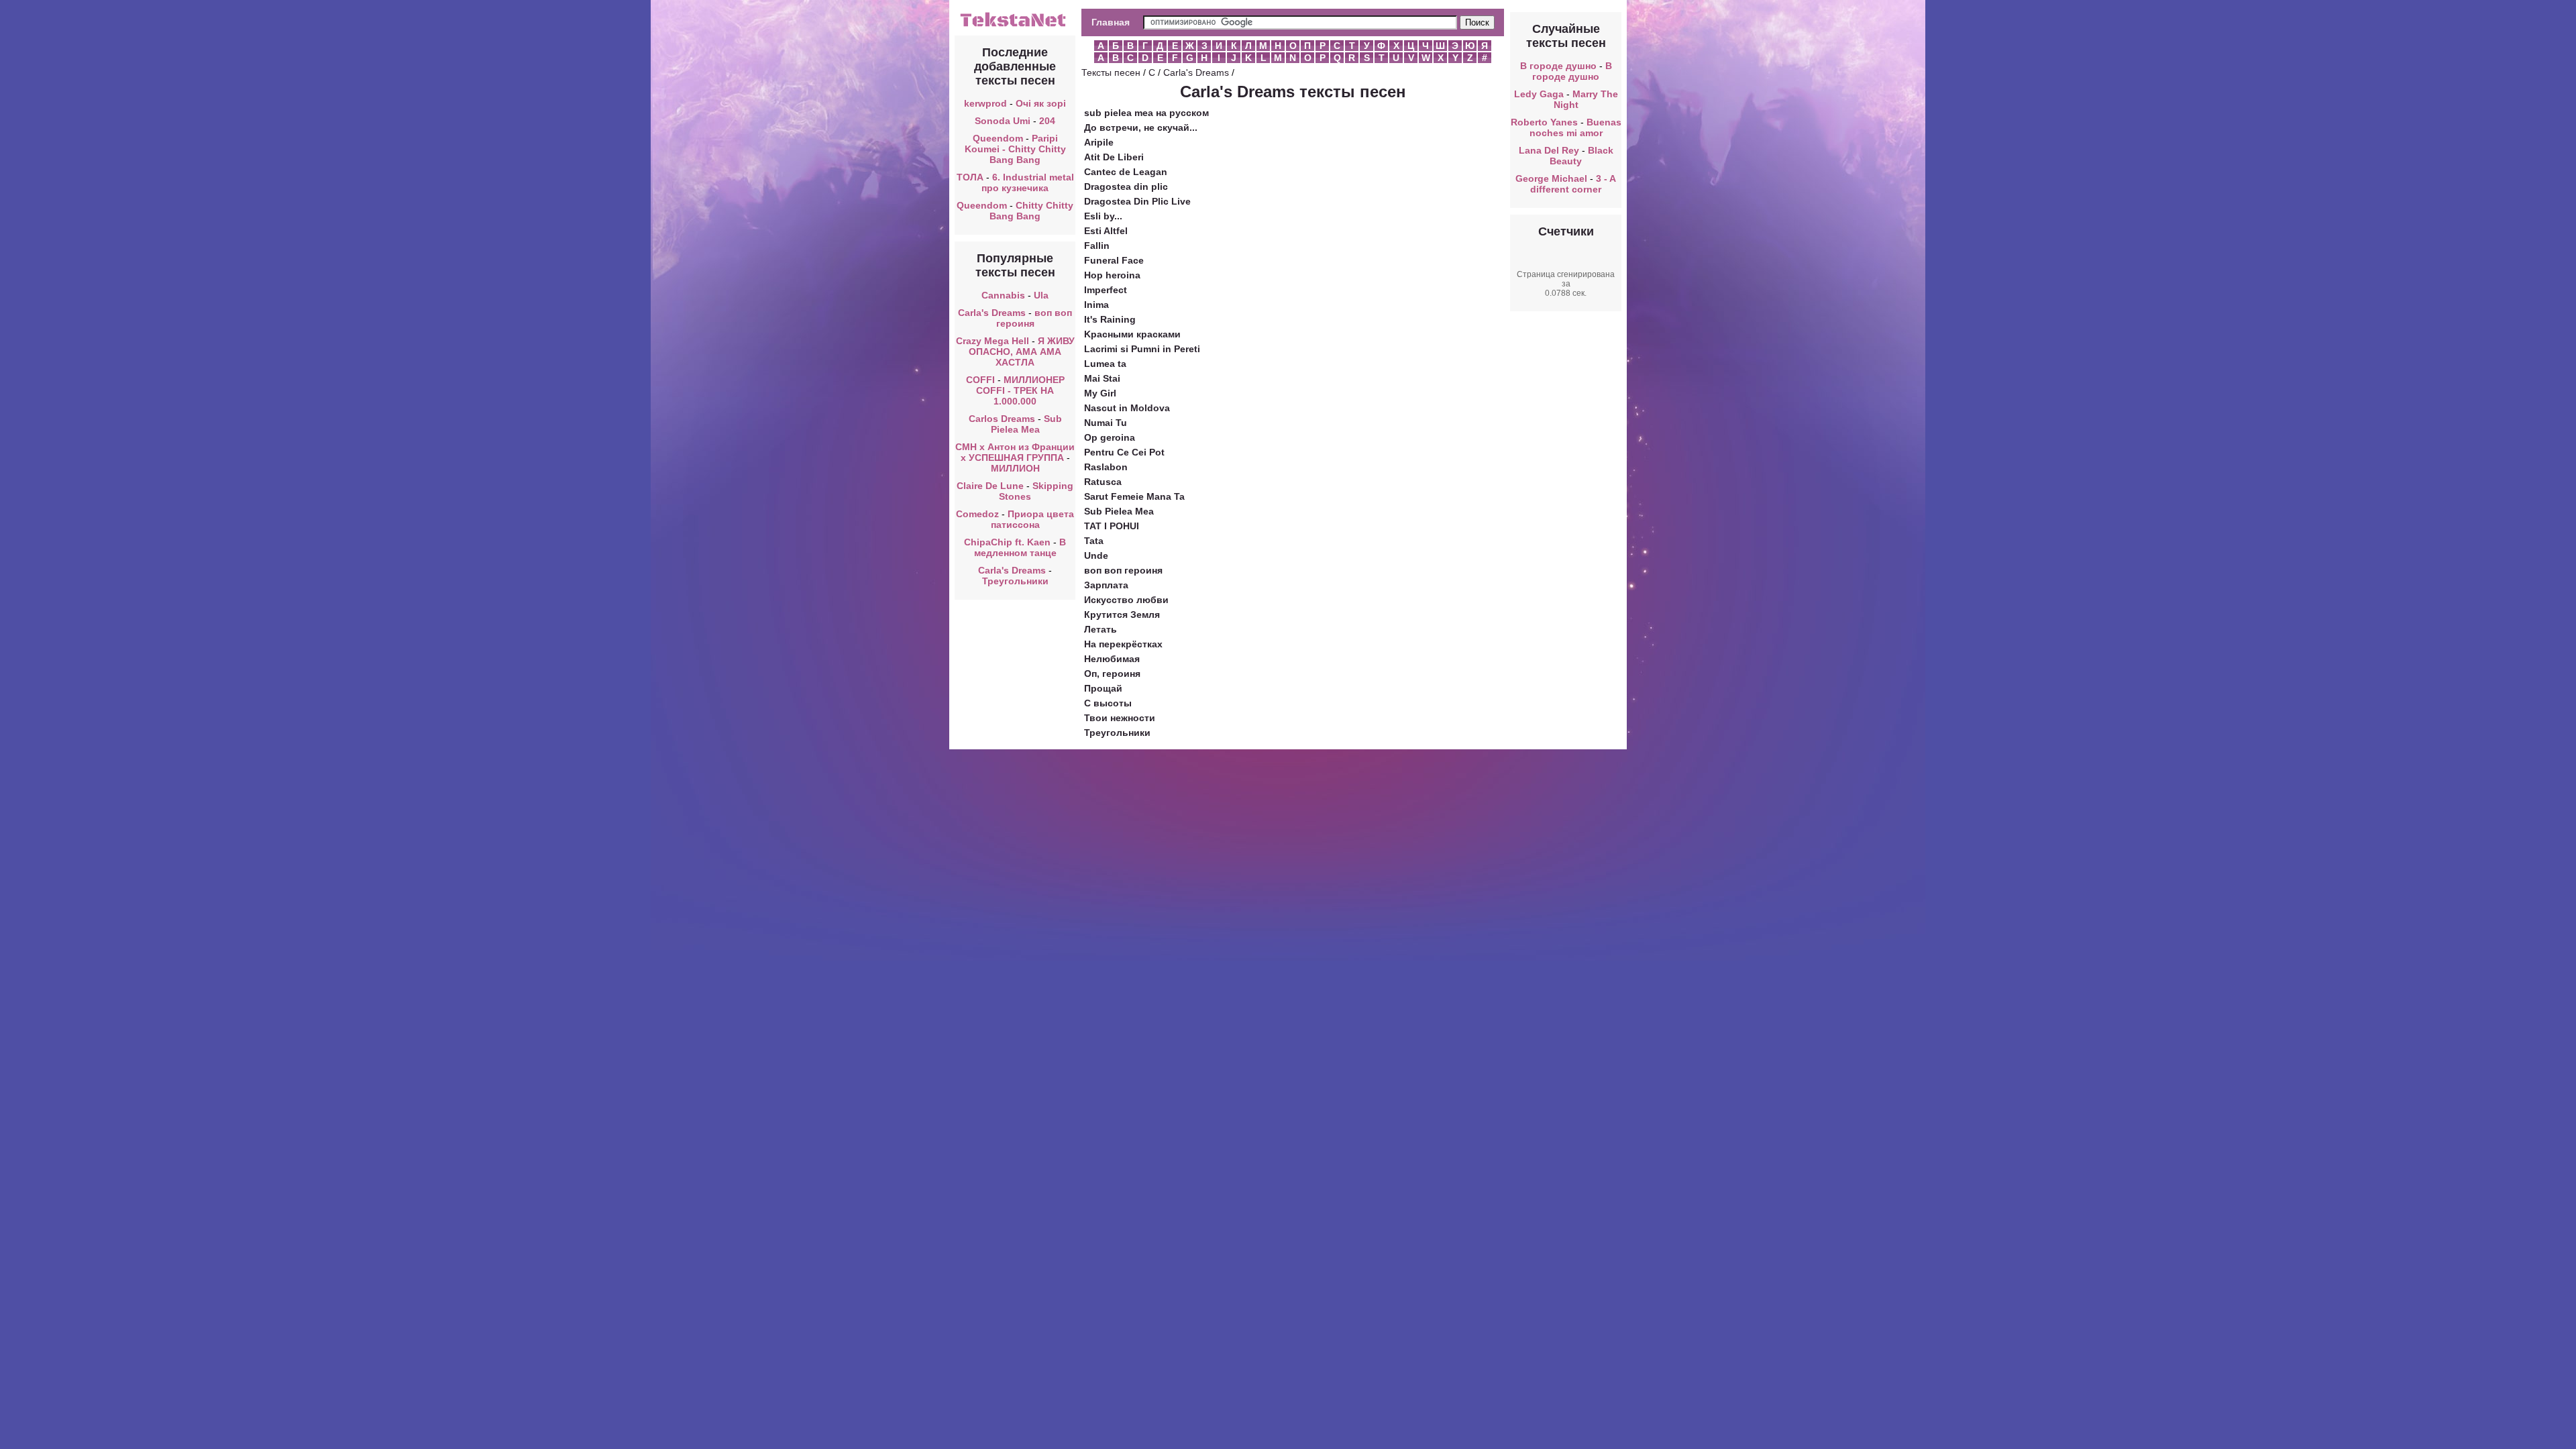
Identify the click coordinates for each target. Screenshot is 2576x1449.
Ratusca (1103, 482)
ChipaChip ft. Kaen (1007, 542)
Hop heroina (1112, 275)
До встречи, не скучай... (1141, 127)
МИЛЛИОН (1015, 468)
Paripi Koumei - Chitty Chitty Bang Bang (1015, 149)
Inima (1096, 305)
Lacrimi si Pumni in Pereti (1142, 349)
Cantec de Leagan (1126, 172)
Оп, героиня (1112, 674)
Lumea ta (1105, 364)
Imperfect (1106, 290)
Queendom (998, 138)
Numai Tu (1106, 423)
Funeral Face (1114, 260)
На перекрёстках (1123, 644)
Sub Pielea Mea (1026, 424)
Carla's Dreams (992, 313)
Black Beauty (1581, 156)
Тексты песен (1111, 72)
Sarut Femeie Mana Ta (1134, 496)
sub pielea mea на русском (1146, 113)
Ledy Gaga (1539, 94)
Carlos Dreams (1002, 419)
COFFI (980, 380)
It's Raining (1110, 319)
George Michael (1551, 178)
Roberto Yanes (1544, 122)
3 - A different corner (1573, 184)
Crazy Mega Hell (992, 341)
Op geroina (1110, 437)
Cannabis (1003, 295)
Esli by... (1103, 216)
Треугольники (1015, 581)
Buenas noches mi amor (1575, 127)
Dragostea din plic (1126, 186)
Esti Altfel (1106, 231)
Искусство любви (1126, 600)
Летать (1101, 629)
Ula (1041, 295)
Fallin (1097, 246)
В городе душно (1558, 66)
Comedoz (977, 514)
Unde (1096, 555)
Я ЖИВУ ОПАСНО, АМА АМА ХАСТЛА (1022, 352)
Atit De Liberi (1114, 157)
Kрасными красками (1132, 334)
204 (1047, 121)
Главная (1111, 22)
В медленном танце (1020, 547)
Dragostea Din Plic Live (1137, 201)
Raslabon (1106, 467)
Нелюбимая (1112, 659)
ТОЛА (970, 177)
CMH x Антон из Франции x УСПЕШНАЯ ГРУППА (1015, 452)
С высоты (1108, 703)
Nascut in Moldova (1127, 408)
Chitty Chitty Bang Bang (1031, 211)
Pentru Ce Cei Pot (1124, 452)
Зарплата (1106, 585)
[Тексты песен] (1015, 25)
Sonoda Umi (1003, 121)
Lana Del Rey (1549, 150)
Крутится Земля (1122, 614)
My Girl (1100, 393)
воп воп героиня (1034, 318)
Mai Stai (1102, 378)
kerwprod (985, 103)
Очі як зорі (1041, 103)
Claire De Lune (990, 486)
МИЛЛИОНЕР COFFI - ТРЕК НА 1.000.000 (1020, 390)
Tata (1094, 541)
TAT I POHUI (1112, 526)
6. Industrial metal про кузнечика (1028, 182)
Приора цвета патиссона (1033, 519)
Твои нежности (1120, 718)
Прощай (1103, 688)
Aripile (1099, 142)
